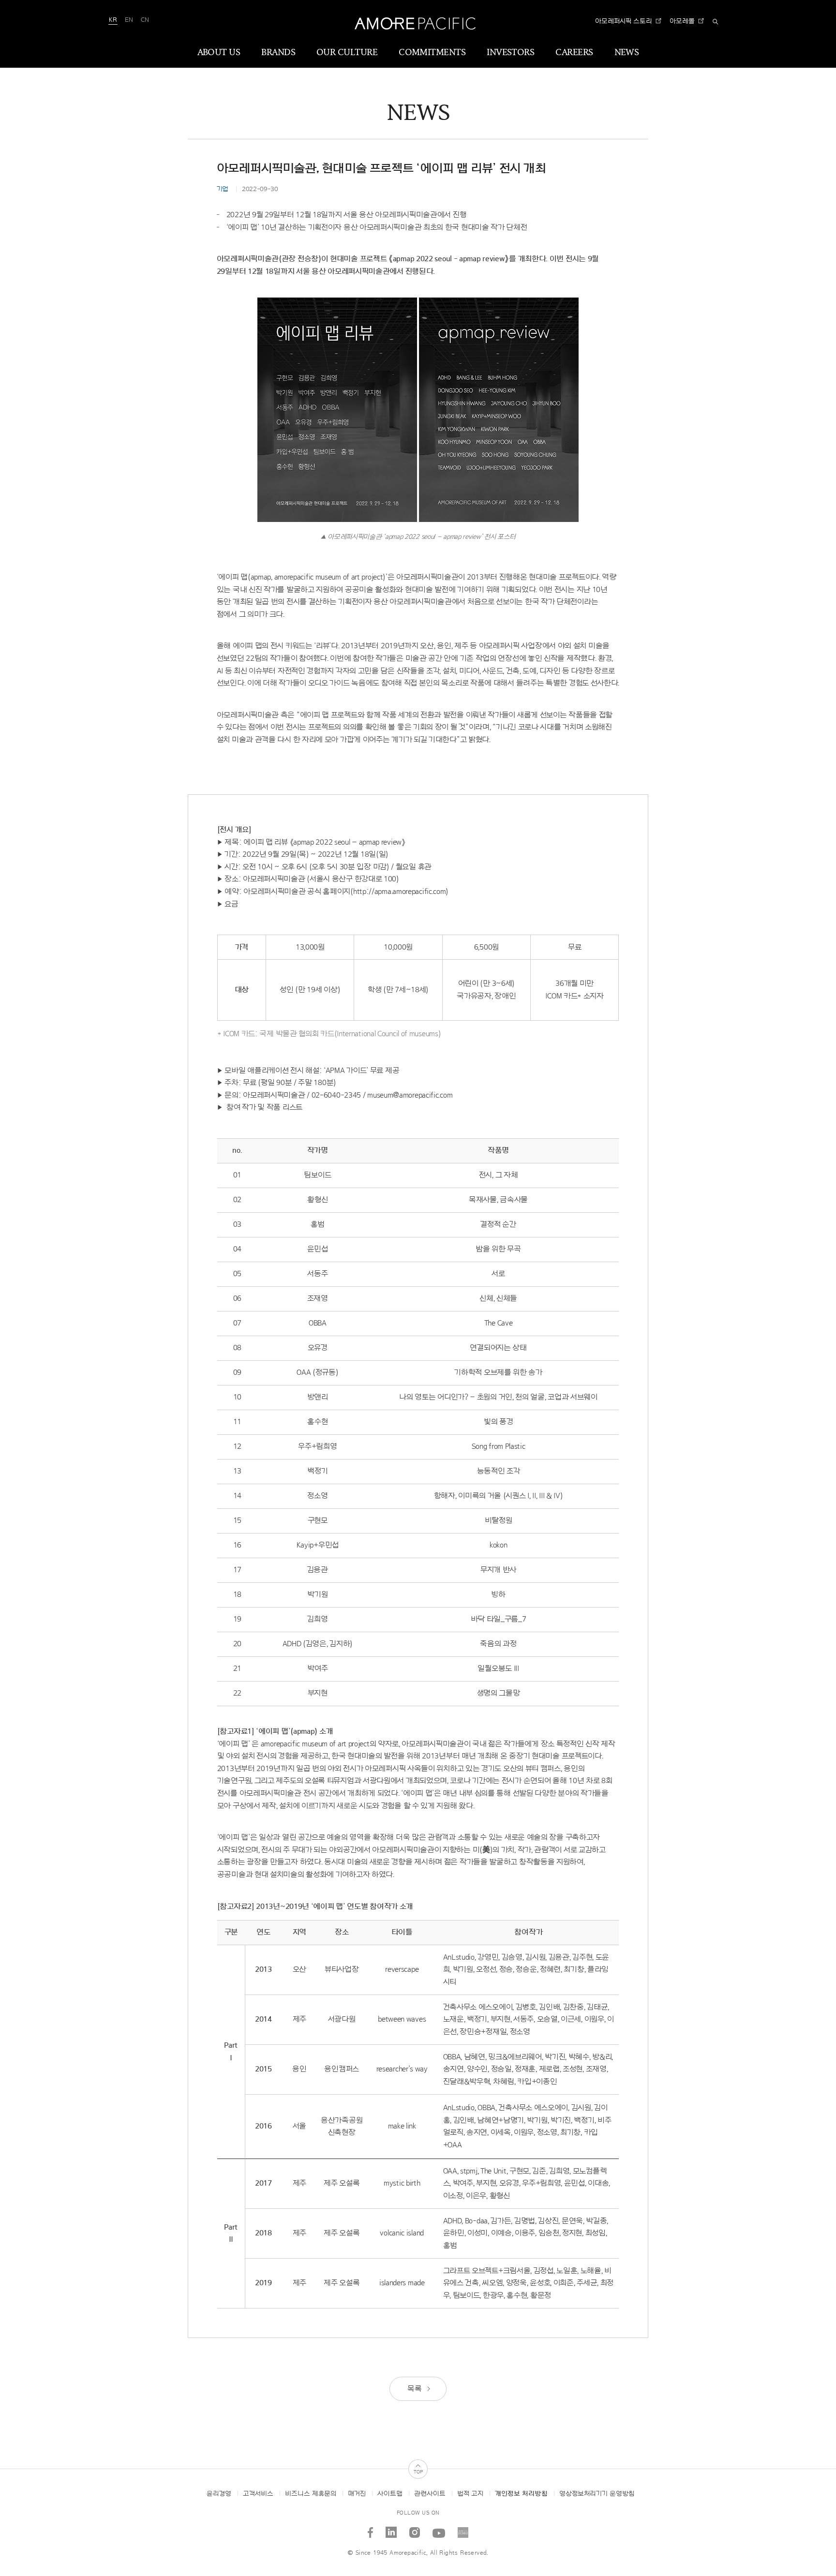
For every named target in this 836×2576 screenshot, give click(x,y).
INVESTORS (510, 53)
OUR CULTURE (347, 53)
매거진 (357, 2494)
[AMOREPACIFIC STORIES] (463, 2529)
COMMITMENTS (432, 53)
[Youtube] (439, 2529)
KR (113, 20)
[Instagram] (415, 2529)
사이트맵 (390, 2494)
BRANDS (278, 53)
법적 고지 (470, 2494)
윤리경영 (219, 2494)
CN (145, 20)
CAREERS (574, 53)
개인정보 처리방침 (521, 2494)
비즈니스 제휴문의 (311, 2494)
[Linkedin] (391, 2529)
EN (129, 20)
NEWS (627, 53)
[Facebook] (371, 2529)
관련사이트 (430, 2494)
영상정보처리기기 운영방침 (597, 2494)
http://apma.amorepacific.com (400, 892)
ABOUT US (219, 53)
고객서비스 (258, 2494)
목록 (415, 2389)
